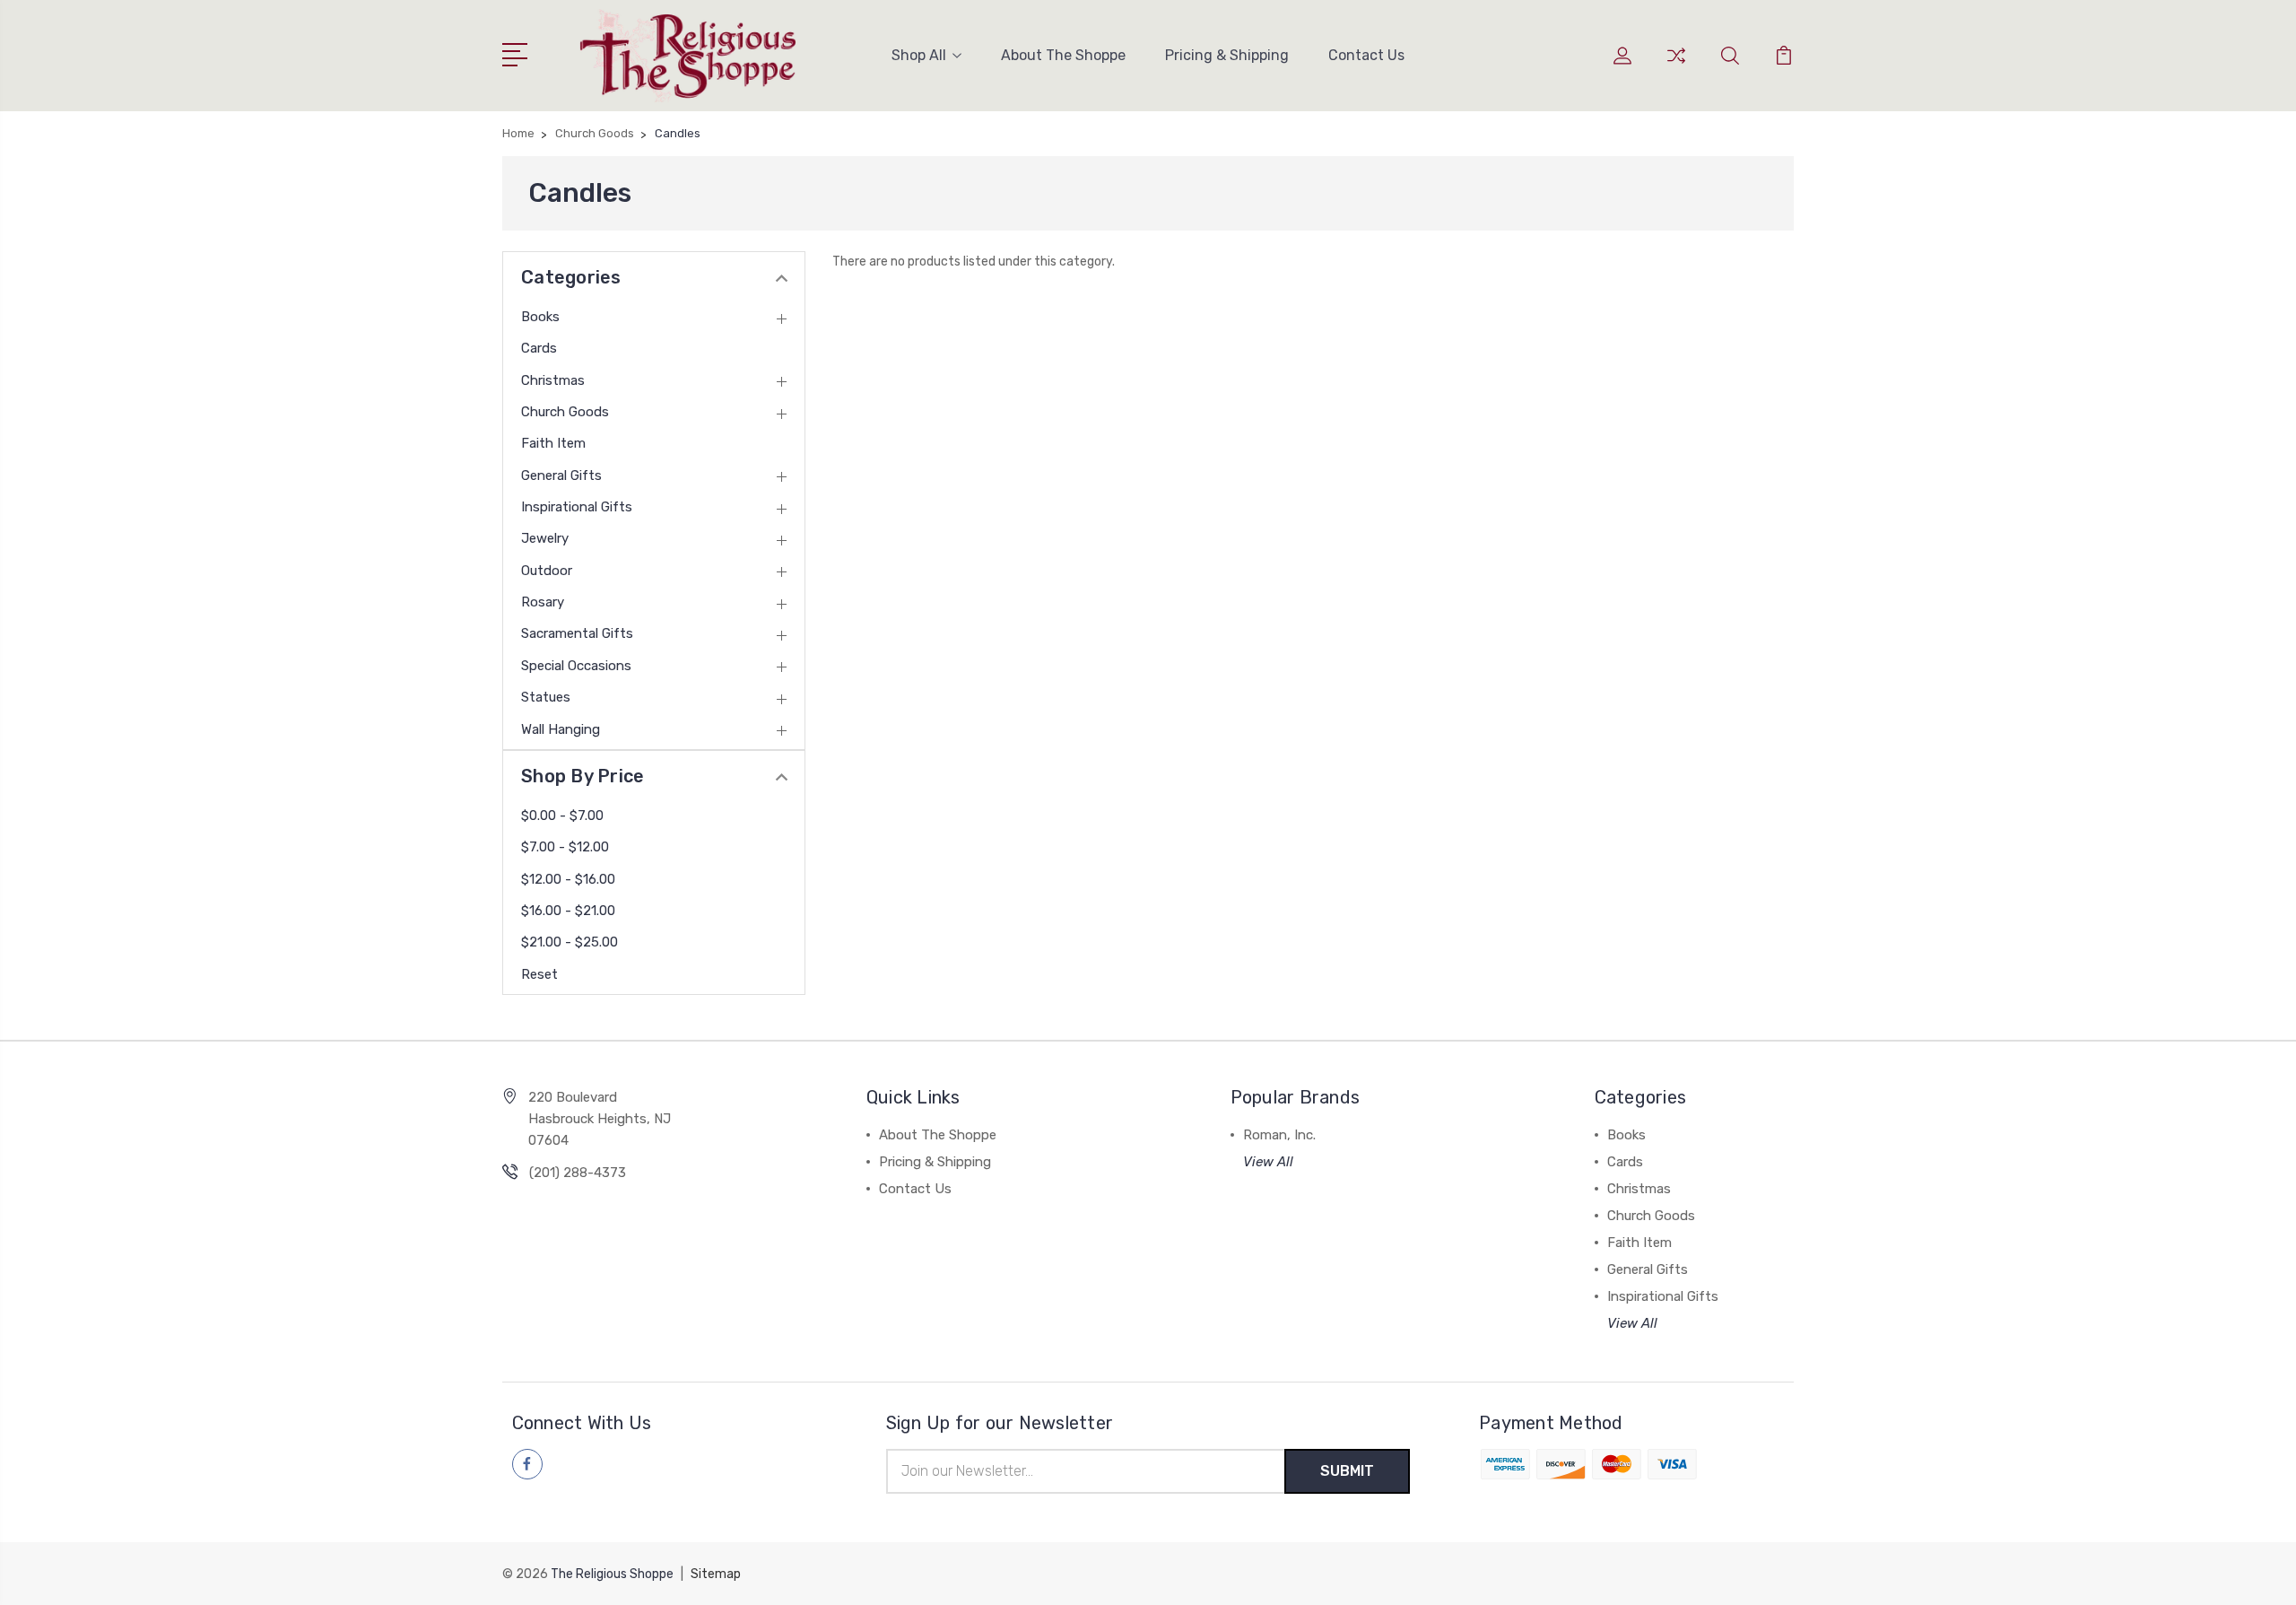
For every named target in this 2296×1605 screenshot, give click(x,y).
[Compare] (1676, 66)
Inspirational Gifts (577, 507)
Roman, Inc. (1279, 1135)
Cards (539, 348)
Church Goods (565, 412)
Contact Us (1366, 55)
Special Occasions (576, 666)
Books (540, 317)
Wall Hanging (561, 729)
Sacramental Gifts (577, 633)
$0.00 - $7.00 (562, 816)
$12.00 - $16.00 (568, 879)
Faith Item (553, 443)
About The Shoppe (1063, 55)
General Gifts (561, 475)
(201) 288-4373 (578, 1173)
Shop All (919, 55)
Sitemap (716, 1574)
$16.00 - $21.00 (568, 911)
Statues (546, 697)
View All (1268, 1162)
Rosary (543, 602)
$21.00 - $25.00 (570, 942)
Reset (539, 974)
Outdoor (547, 571)
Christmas (553, 380)
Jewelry (545, 538)
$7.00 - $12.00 (565, 847)
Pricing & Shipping (1227, 55)
